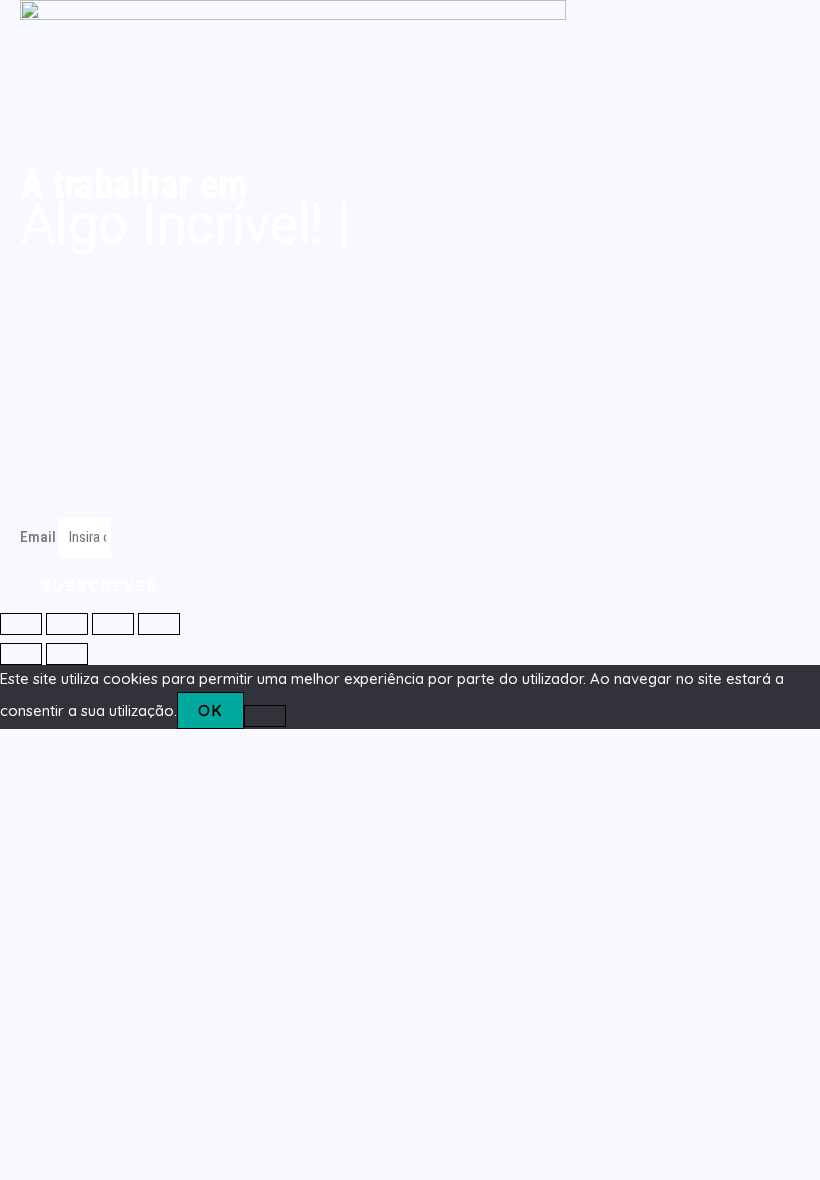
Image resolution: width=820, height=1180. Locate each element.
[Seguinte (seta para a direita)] (67, 654)
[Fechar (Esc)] (159, 624)
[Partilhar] (113, 624)
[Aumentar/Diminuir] (21, 624)
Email (39, 537)
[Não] (265, 716)
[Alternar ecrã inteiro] (67, 624)
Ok (210, 710)
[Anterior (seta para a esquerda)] (21, 654)
